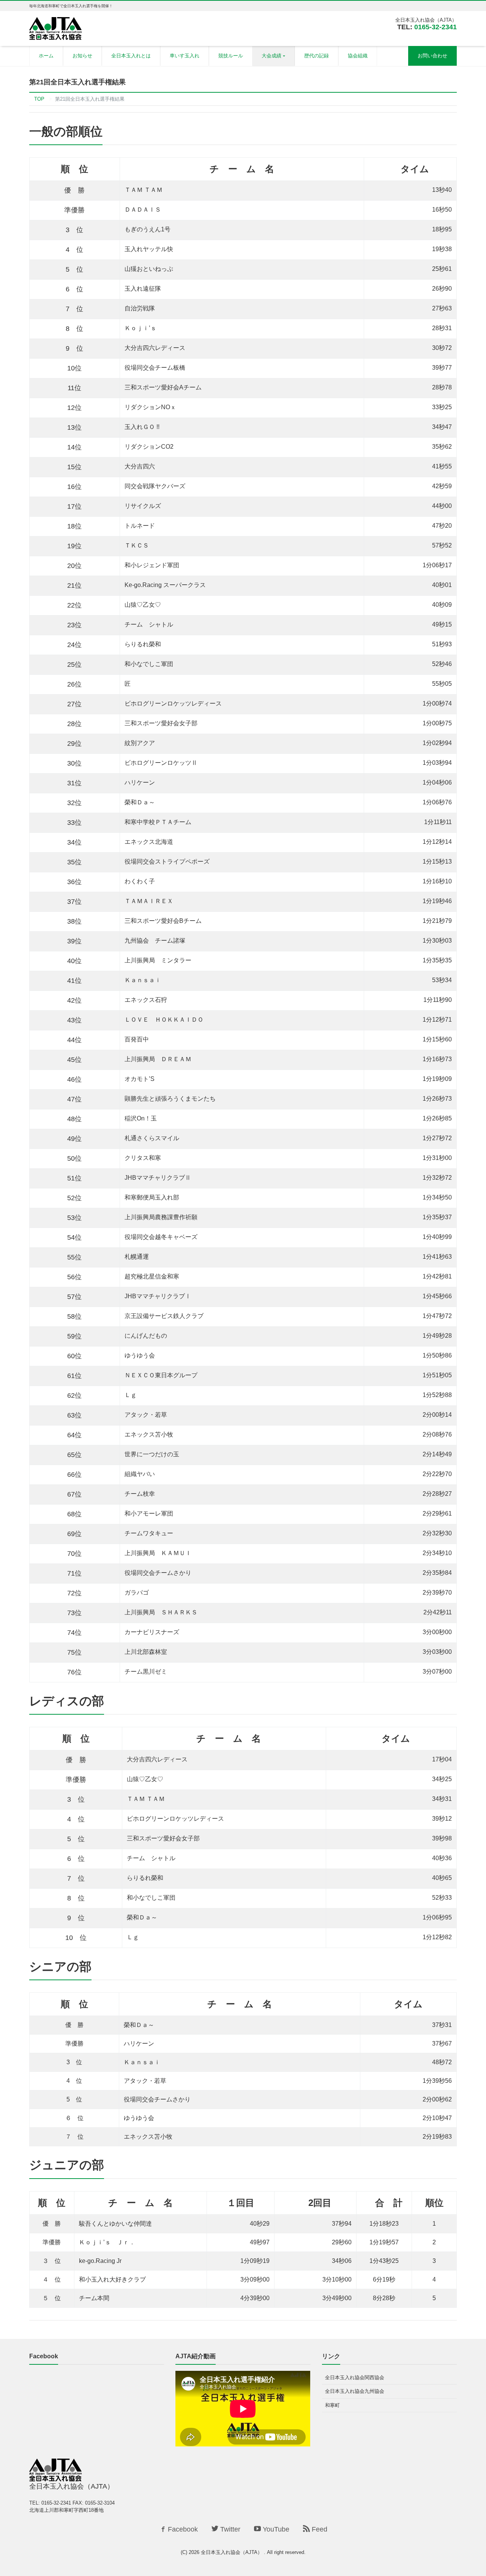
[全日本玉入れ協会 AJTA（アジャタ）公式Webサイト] (55, 28)
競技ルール (231, 56)
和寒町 (332, 2405)
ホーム (46, 56)
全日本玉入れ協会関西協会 (355, 2377)
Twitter (229, 2529)
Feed (319, 2529)
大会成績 (271, 56)
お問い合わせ (432, 56)
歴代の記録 (316, 56)
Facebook (182, 2529)
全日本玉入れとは (131, 56)
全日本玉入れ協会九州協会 (355, 2391)
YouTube (275, 2529)
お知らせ (82, 56)
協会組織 (358, 56)
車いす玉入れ (185, 56)
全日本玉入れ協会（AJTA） (232, 2552)
